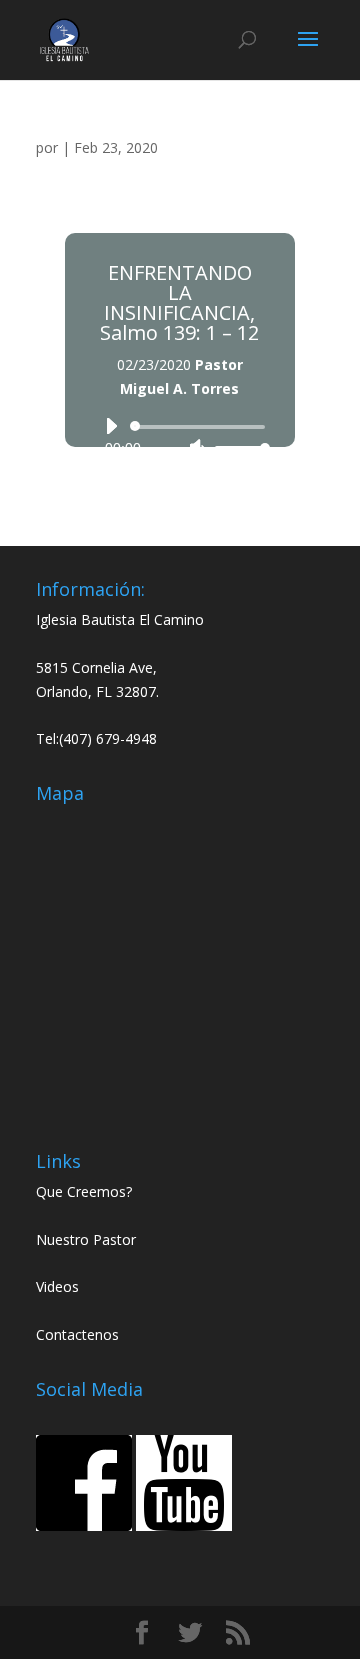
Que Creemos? (84, 1191)
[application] (180, 437)
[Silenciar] (197, 448)
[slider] (237, 447)
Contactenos (77, 1334)
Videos (57, 1286)
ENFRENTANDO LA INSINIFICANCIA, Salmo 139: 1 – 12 (179, 302)
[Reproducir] (111, 426)
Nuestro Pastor (86, 1239)
